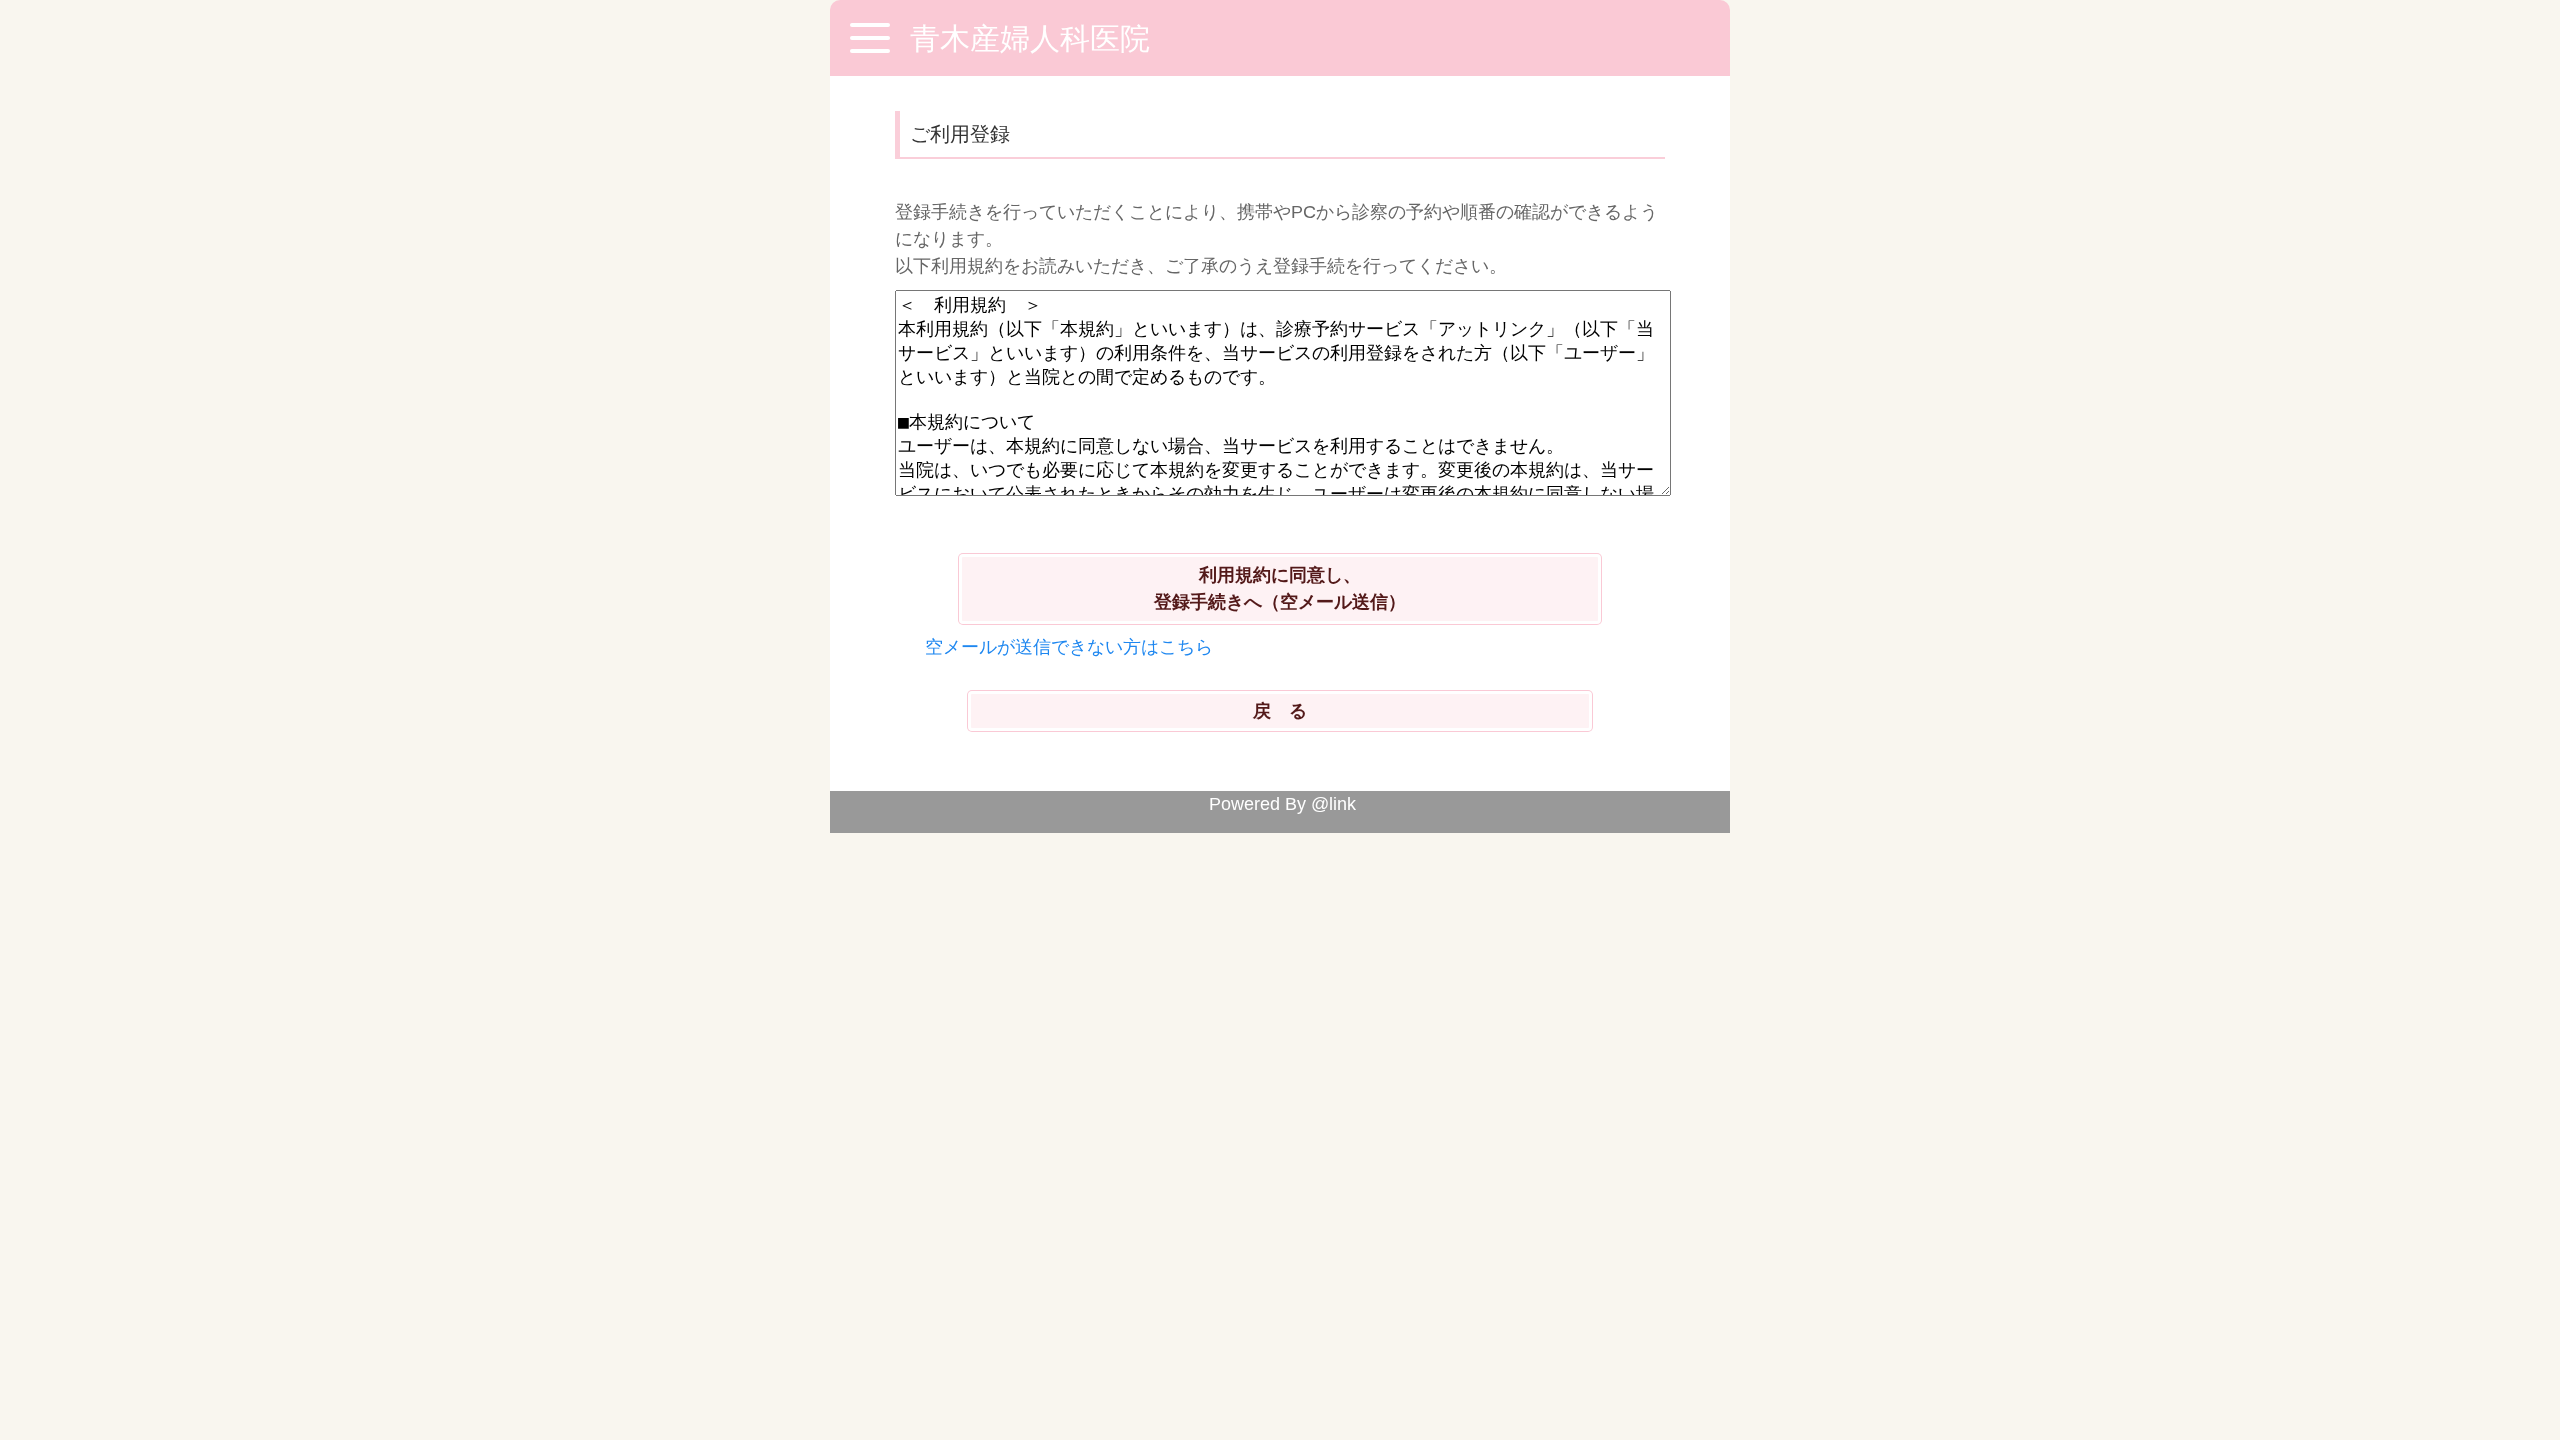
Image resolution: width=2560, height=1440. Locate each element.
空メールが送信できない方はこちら (1069, 647)
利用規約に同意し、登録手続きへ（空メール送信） (1280, 588)
